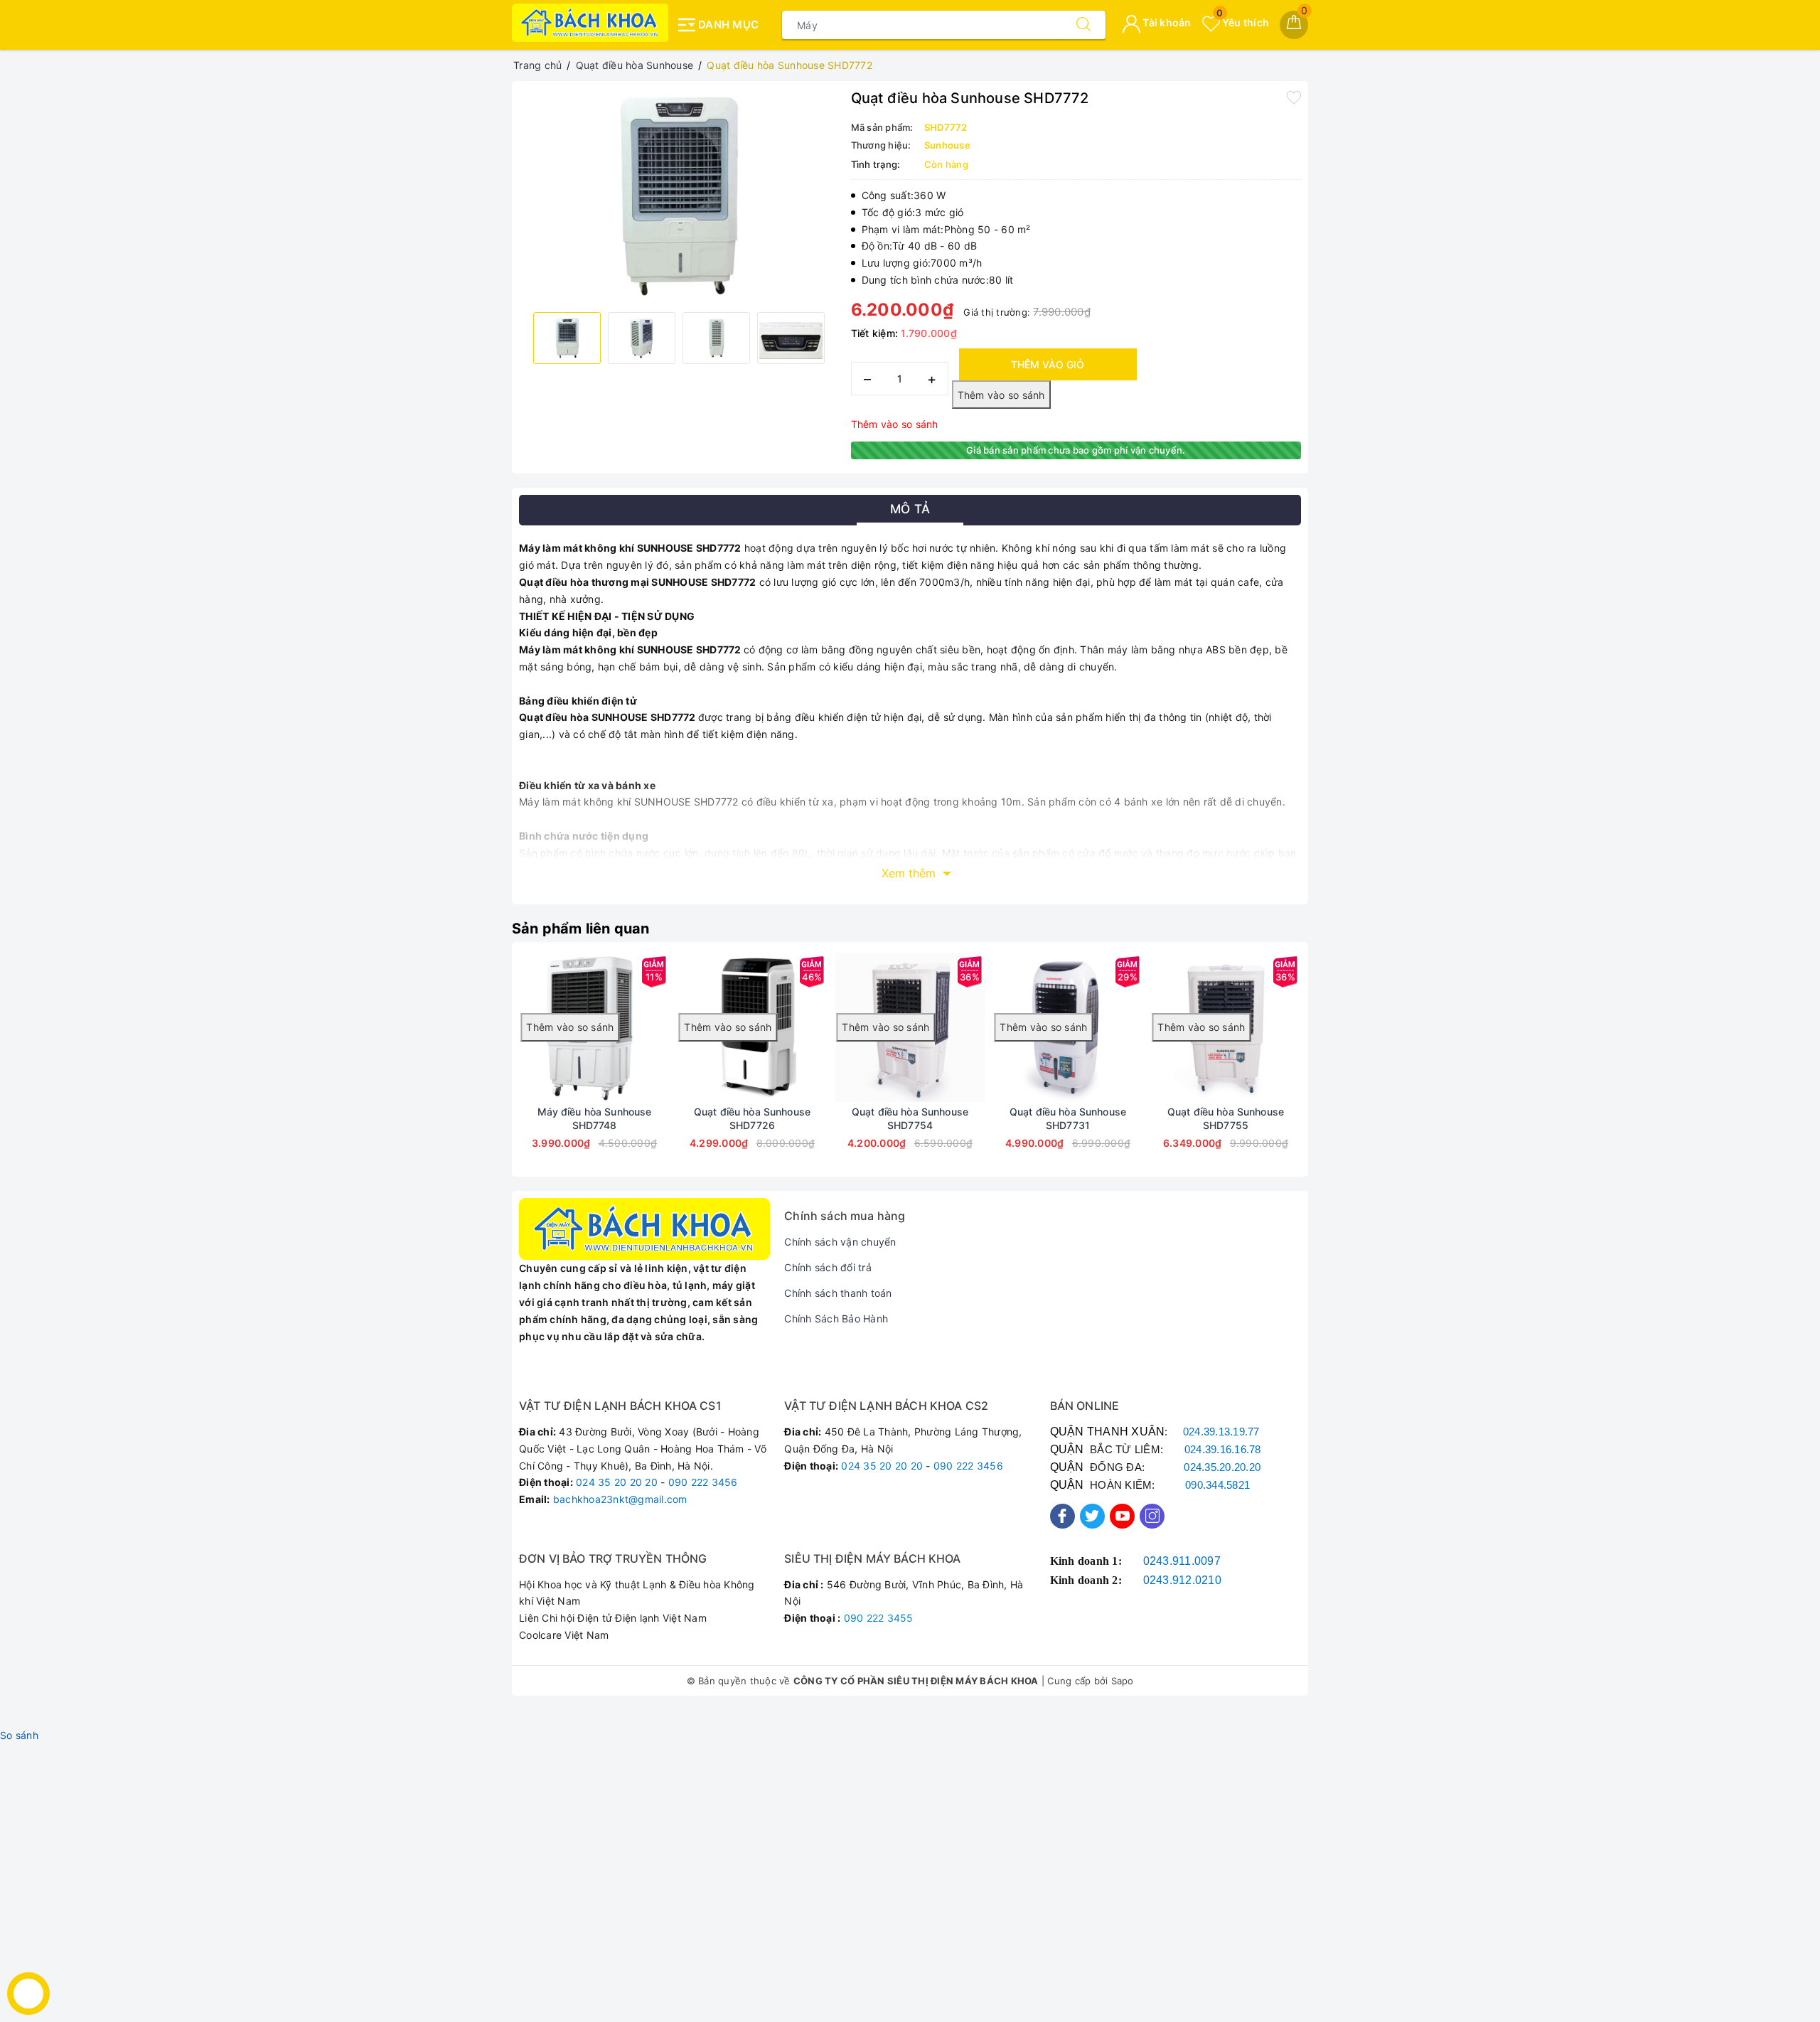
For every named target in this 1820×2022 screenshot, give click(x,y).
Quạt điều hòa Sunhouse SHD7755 (1226, 1118)
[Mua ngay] (639, 1027)
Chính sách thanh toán (838, 1293)
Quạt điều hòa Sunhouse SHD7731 (1068, 1118)
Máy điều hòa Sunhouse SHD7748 (595, 1118)
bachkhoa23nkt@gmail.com (620, 1499)
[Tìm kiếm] (1083, 25)
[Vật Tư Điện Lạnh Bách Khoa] (590, 23)
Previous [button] (480, 1070)
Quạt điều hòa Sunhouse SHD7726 (752, 1118)
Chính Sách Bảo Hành (836, 1318)
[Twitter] (1092, 1516)
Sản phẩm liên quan (581, 929)
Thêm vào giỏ (1048, 364)
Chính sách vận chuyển (840, 1242)
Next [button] (1340, 1070)
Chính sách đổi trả (828, 1267)
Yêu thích (1243, 22)
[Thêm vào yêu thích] (1294, 97)
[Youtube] (1122, 1516)
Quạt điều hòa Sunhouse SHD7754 (910, 1118)
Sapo (1123, 1681)
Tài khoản (1166, 22)
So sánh (19, 1735)
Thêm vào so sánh (895, 424)
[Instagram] (1152, 1516)
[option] (678, 195)
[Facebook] (1062, 1516)
